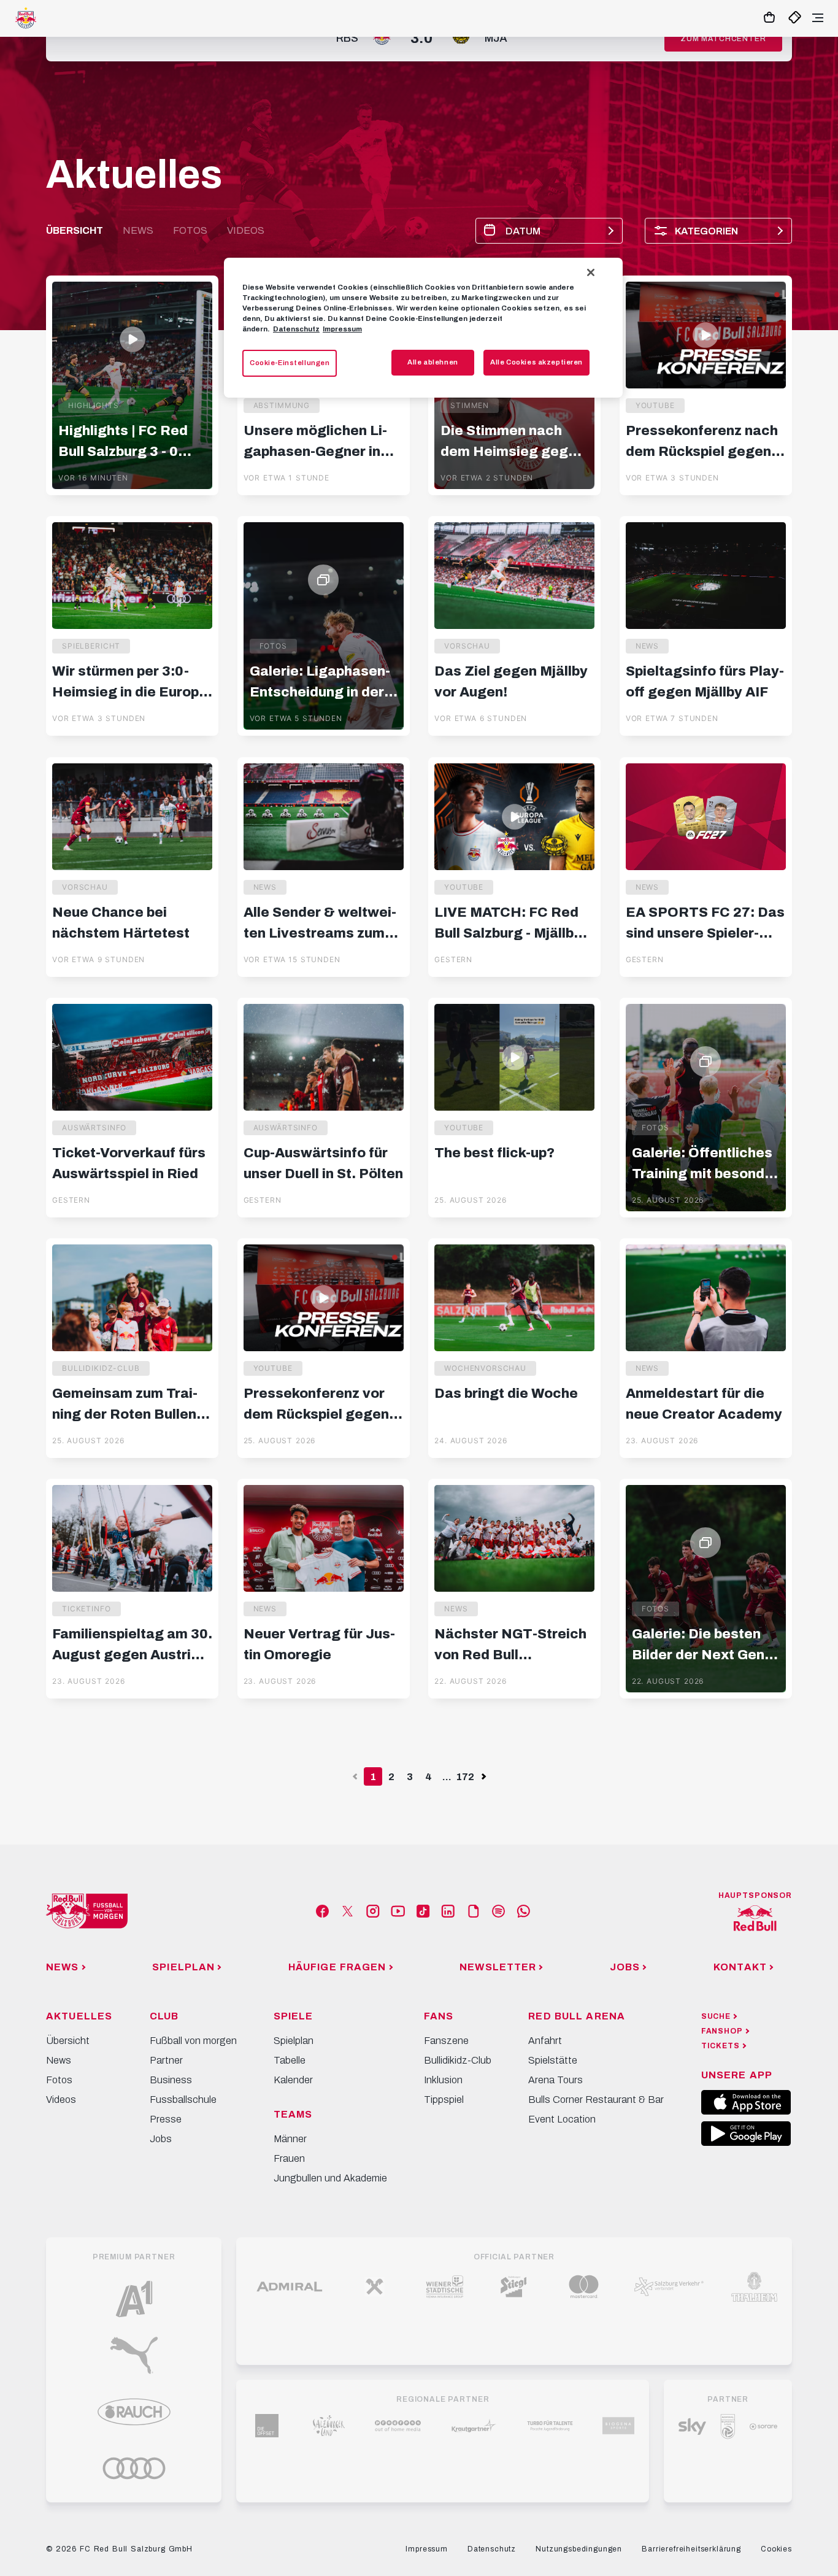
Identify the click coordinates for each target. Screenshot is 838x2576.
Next (483, 1777)
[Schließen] (591, 272)
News (138, 230)
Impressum (342, 329)
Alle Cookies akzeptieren (536, 362)
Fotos (190, 230)
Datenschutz (296, 329)
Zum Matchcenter (723, 39)
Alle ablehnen (432, 362)
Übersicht (75, 230)
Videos (246, 230)
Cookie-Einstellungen (290, 363)
